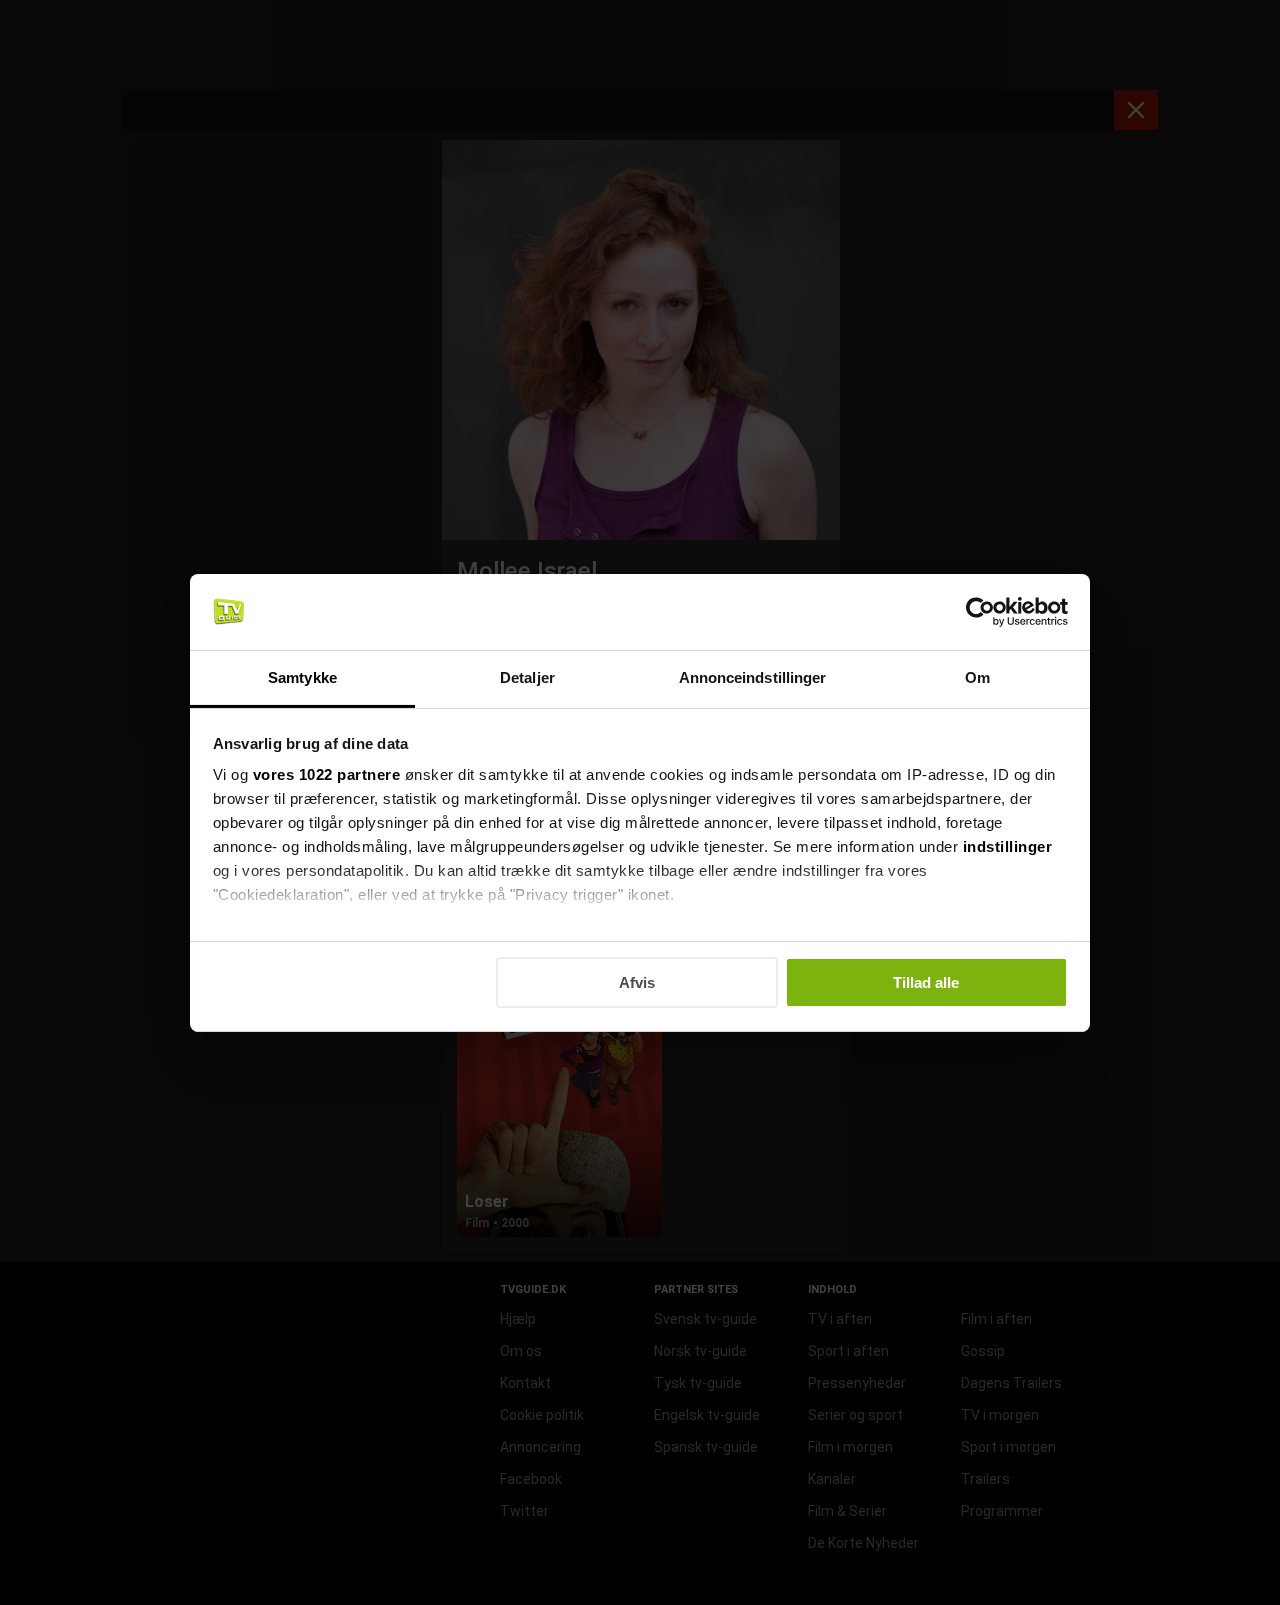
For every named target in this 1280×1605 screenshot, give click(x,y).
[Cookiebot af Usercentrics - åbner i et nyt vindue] (980, 612)
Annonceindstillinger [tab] (753, 677)
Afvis (637, 982)
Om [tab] (977, 677)
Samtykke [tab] (302, 677)
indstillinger (1008, 846)
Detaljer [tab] (527, 677)
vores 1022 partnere (327, 774)
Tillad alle (926, 982)
